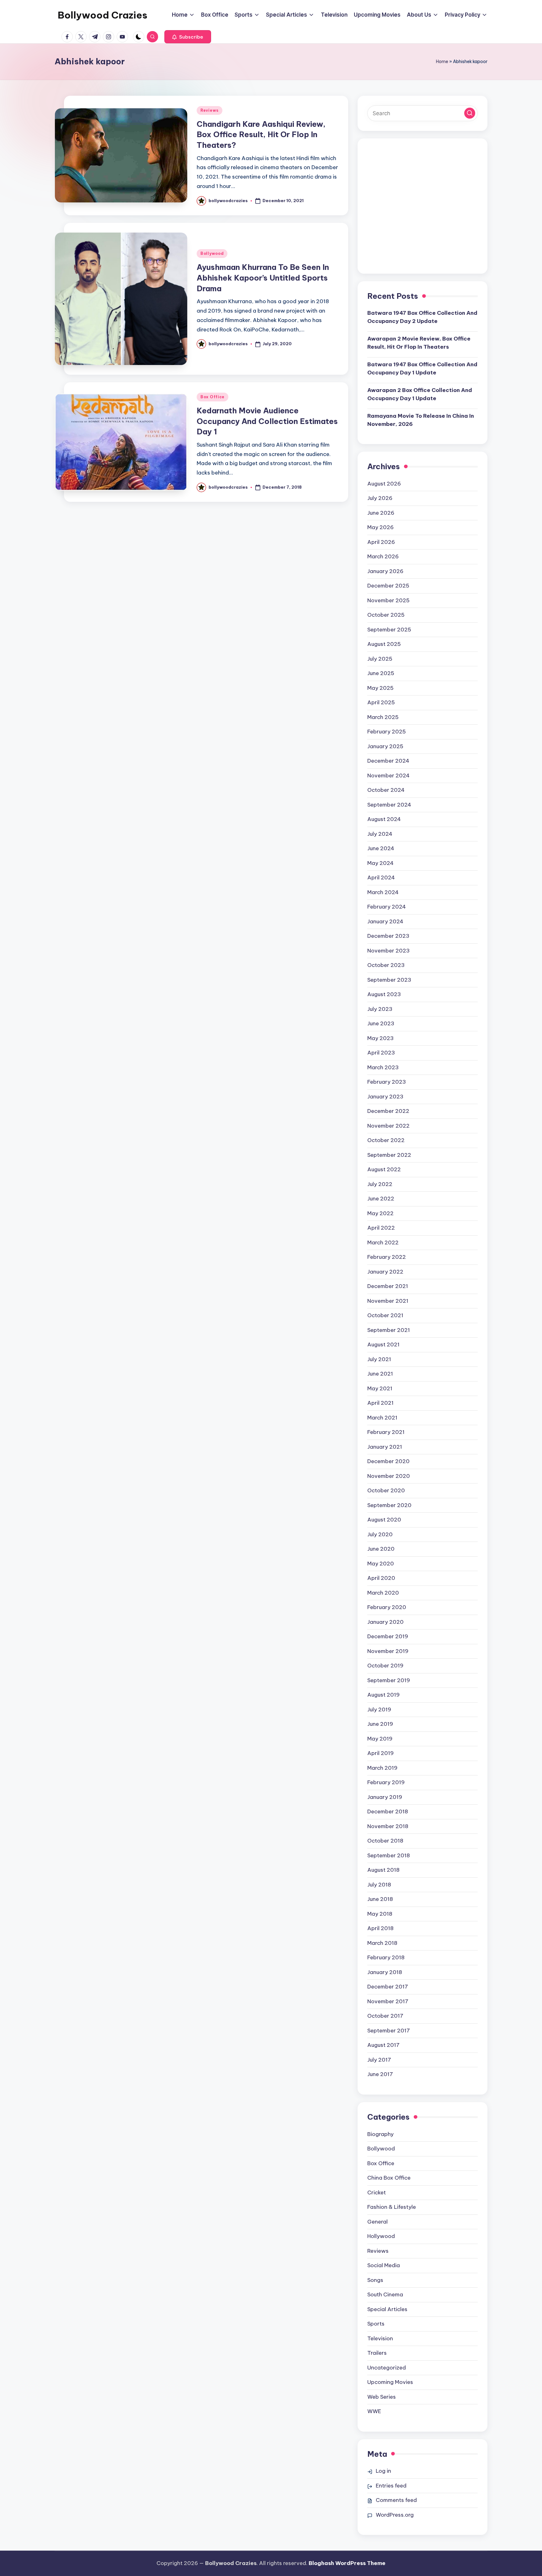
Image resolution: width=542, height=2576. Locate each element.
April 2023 (381, 1053)
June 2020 (381, 1549)
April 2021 (380, 1403)
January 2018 (385, 1972)
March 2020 (383, 1593)
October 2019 (385, 1666)
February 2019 (386, 1782)
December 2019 (388, 1636)
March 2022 (383, 1242)
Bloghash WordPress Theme (347, 2563)
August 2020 (384, 1520)
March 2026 (383, 556)
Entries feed (391, 2486)
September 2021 (389, 1330)
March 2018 (382, 1943)
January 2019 (385, 1797)
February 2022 (387, 1257)
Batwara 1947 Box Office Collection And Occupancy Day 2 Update (422, 317)
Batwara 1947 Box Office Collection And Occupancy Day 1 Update (422, 368)
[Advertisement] (422, 211)
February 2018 (386, 1957)
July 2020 (380, 1534)
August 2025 (384, 644)
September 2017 (389, 2031)
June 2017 (380, 2074)
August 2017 (383, 2045)
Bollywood (212, 253)
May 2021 (380, 1388)
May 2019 (380, 1739)
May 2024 (380, 863)
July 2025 (380, 659)
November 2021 (388, 1301)
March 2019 (382, 1768)
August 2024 (384, 819)
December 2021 (388, 1286)
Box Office (213, 397)
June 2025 (381, 673)
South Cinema (385, 2294)
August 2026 (384, 484)
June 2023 (381, 1023)
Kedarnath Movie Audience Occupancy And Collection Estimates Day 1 (267, 421)
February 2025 (387, 732)
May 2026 (380, 527)
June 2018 (380, 1899)
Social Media (384, 2265)
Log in (383, 2471)
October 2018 (385, 1841)
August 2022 (384, 1169)
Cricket (377, 2192)
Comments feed (396, 2500)
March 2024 (383, 892)
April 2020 (381, 1578)
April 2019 (380, 1753)
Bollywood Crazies (103, 15)
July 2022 (380, 1184)
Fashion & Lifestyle (392, 2207)
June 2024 (381, 848)
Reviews (210, 110)
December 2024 (388, 761)
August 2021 (383, 1344)
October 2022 (386, 1140)
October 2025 (386, 615)
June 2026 (381, 513)
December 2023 (388, 936)
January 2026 (385, 571)
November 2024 (388, 775)
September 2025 (389, 630)
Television (380, 2338)
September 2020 (389, 1505)
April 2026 (381, 542)
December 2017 (388, 1987)
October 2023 (386, 965)
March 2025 (383, 717)
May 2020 (381, 1564)
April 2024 (381, 877)
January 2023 (385, 1097)
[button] (188, 37)
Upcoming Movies (390, 2382)
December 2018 (388, 1811)
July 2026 (380, 498)
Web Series (382, 2397)
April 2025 (381, 702)
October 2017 (385, 2016)
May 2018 (380, 1914)
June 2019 (380, 1724)
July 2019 (379, 1709)
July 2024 (380, 834)
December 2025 (388, 586)
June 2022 (381, 1199)
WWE (374, 2411)
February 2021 (386, 1432)
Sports (376, 2324)
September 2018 (389, 1855)
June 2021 (380, 1374)
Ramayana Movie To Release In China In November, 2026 (421, 420)
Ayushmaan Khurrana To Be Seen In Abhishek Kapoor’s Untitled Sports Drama (263, 278)
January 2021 (385, 1447)
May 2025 (380, 688)
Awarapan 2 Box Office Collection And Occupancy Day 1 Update (420, 394)
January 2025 (385, 746)
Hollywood (381, 2236)
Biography (380, 2134)
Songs (375, 2280)
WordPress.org (395, 2515)
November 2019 (388, 1651)
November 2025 (388, 600)
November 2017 (388, 2001)
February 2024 (387, 907)
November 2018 (388, 1826)
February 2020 (387, 1607)
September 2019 (389, 1680)
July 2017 (379, 2060)
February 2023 (387, 1082)
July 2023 (380, 1009)
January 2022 (385, 1272)
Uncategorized (387, 2368)
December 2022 (388, 1111)
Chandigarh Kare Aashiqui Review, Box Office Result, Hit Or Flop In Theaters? (261, 134)
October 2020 (386, 1490)
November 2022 (388, 1126)
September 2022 (389, 1155)
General (377, 2222)
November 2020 (389, 1476)
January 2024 (385, 921)
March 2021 (382, 1418)
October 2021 (385, 1315)
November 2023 (388, 951)
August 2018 (383, 1870)
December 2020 (388, 1461)
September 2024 (389, 805)
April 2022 (381, 1228)
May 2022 (380, 1213)
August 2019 (383, 1695)
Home (442, 62)
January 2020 (385, 1622)
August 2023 (384, 994)
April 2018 (380, 1928)
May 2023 (380, 1038)
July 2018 (379, 1885)
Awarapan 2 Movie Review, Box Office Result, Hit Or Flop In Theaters (419, 343)
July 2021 (379, 1359)
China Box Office (389, 2178)
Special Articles (387, 2309)
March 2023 (383, 1067)
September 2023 (389, 980)
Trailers (377, 2353)
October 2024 (386, 790)
